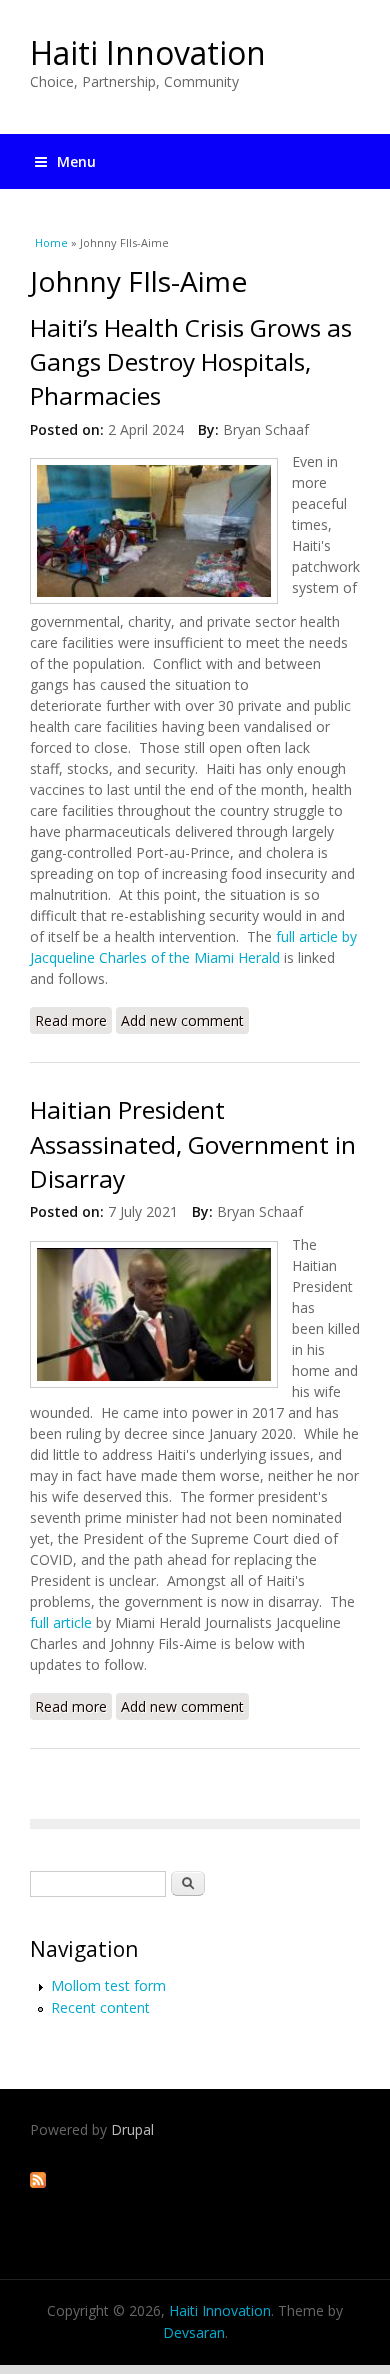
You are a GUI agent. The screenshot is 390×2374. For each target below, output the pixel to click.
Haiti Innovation (148, 52)
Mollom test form (108, 1985)
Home (51, 242)
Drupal (132, 2129)
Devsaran (194, 2332)
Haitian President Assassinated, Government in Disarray (193, 1144)
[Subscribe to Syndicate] (38, 2182)
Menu (76, 161)
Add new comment (182, 1020)
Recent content (100, 2007)
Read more (73, 1022)
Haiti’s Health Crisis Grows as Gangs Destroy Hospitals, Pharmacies (191, 362)
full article (63, 1622)
